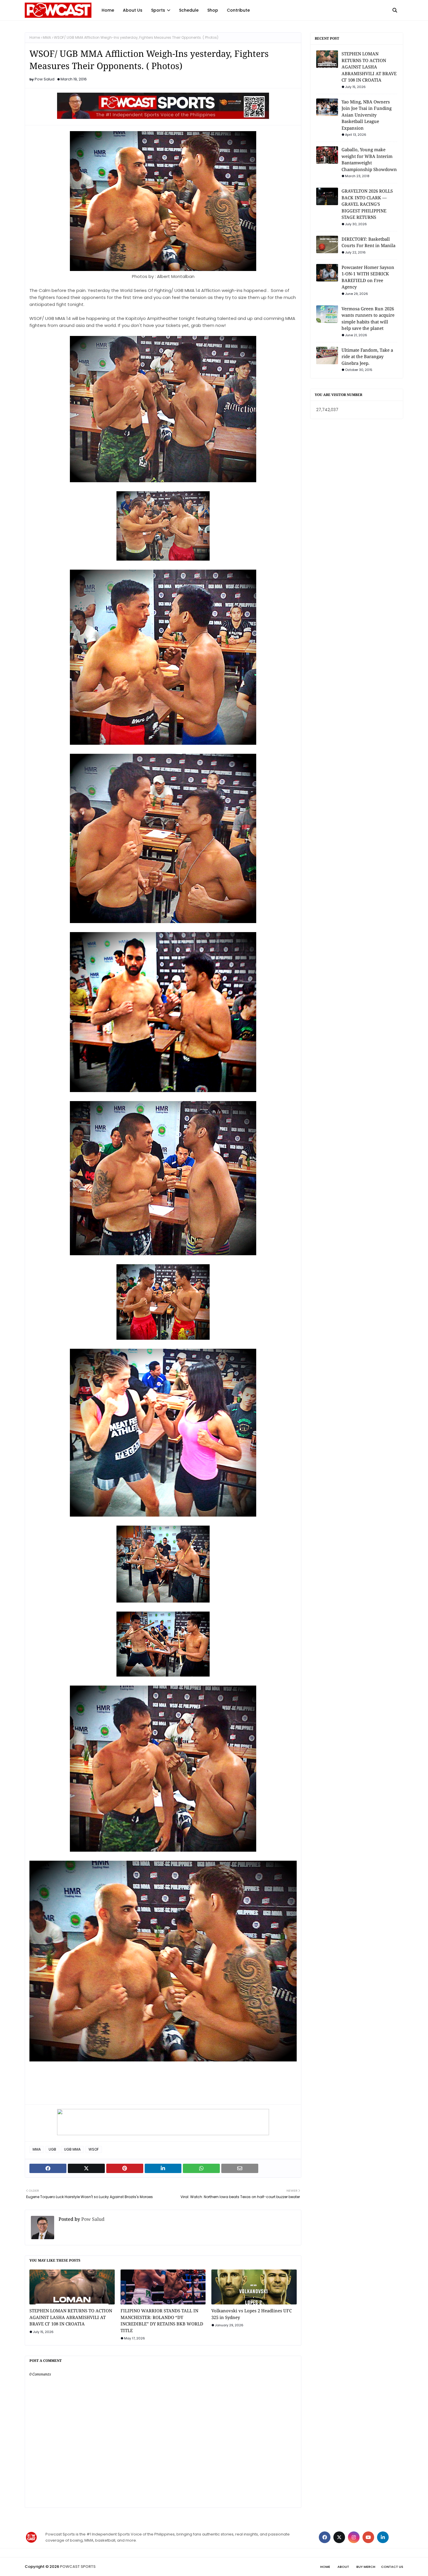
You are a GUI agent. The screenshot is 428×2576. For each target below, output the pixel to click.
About (343, 2567)
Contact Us (392, 2567)
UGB (52, 2149)
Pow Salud (45, 79)
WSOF (94, 2149)
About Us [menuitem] (133, 10)
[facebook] (325, 2537)
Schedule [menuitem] (189, 10)
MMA (47, 37)
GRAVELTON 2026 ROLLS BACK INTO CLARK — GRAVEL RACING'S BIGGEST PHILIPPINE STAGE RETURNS (367, 204)
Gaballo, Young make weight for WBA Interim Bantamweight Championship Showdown (369, 159)
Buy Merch (366, 2567)
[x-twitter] (339, 2537)
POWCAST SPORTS (78, 2567)
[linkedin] (383, 2537)
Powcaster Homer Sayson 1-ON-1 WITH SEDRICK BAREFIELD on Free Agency (368, 277)
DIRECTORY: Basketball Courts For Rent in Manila (368, 242)
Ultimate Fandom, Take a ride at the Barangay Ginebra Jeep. (367, 356)
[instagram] (354, 2537)
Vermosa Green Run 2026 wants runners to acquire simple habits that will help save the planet (368, 318)
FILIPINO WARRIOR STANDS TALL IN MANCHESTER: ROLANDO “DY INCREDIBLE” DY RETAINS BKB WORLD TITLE (162, 2320)
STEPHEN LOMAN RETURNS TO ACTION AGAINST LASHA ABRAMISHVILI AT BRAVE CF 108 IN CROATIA (71, 2317)
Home (35, 37)
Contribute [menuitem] (238, 10)
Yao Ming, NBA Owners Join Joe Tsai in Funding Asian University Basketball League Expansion (367, 115)
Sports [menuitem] (158, 10)
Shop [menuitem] (213, 10)
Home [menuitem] (108, 10)
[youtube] (368, 2537)
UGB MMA (72, 2149)
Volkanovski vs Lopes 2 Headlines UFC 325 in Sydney (252, 2314)
